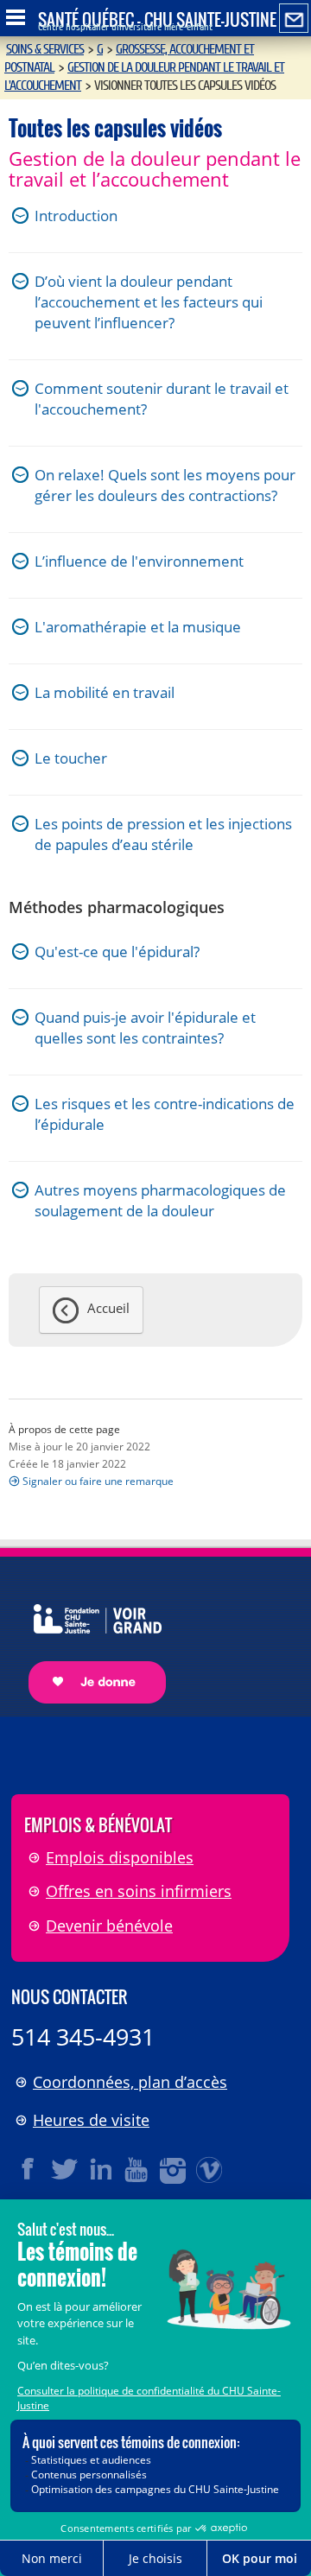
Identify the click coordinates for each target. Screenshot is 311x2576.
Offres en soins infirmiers (139, 1891)
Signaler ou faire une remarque (98, 1481)
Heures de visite (91, 2120)
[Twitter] (65, 2169)
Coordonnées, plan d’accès (130, 2082)
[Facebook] (29, 2169)
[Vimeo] (210, 2169)
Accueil (108, 1308)
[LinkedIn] (101, 2169)
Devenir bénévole (109, 1926)
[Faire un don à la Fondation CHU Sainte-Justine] (89, 1639)
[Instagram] (174, 2169)
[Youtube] (137, 2169)
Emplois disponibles (120, 1857)
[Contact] (294, 19)
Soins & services (45, 49)
